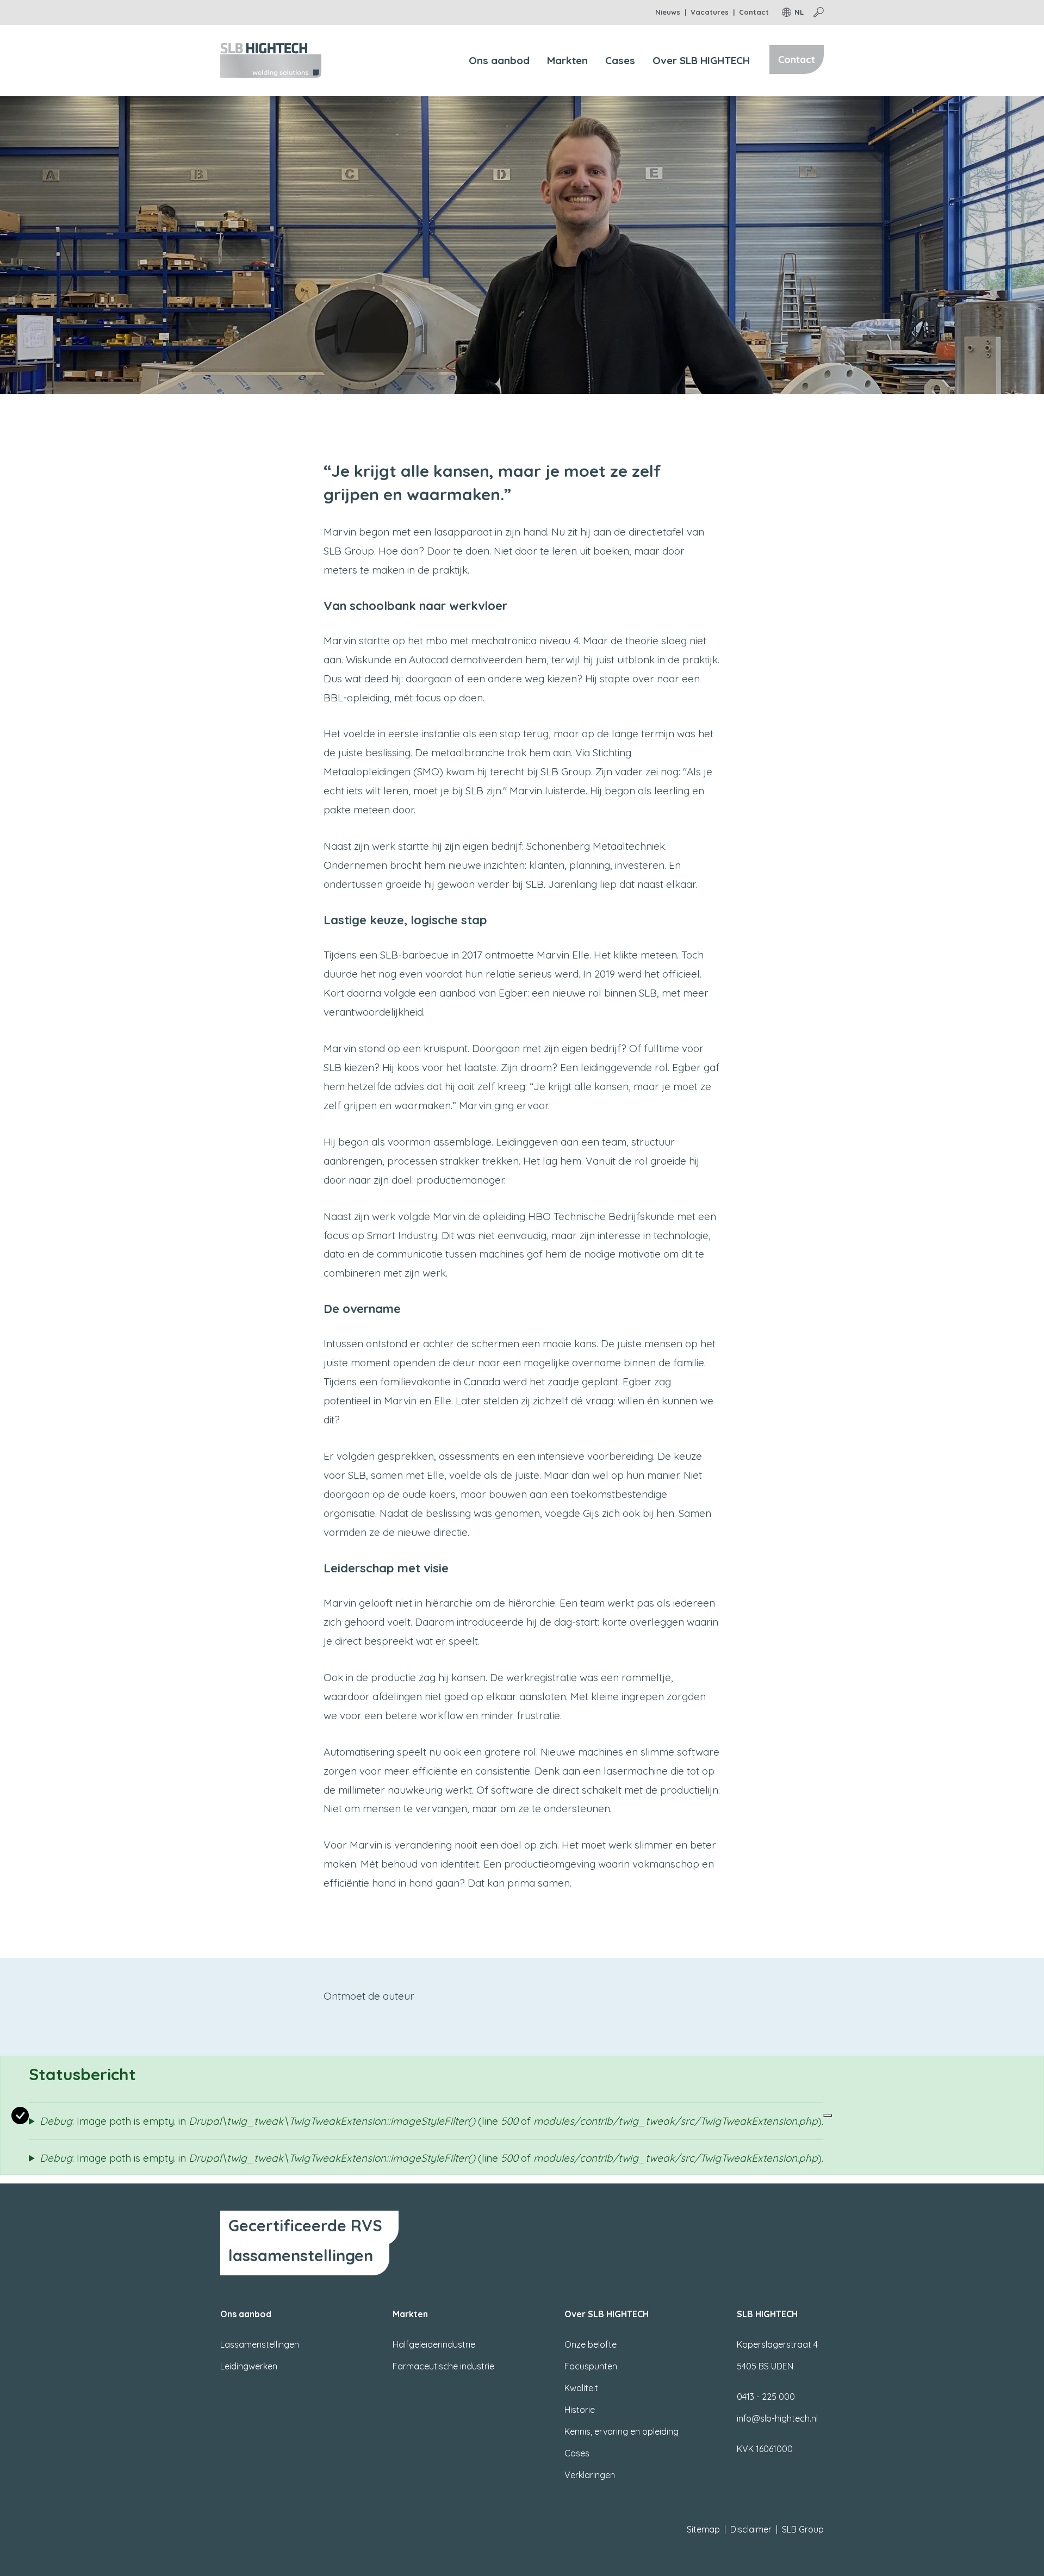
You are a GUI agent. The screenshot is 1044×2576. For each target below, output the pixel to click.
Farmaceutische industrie (443, 2366)
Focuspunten (591, 2366)
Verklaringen (590, 2475)
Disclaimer (751, 2529)
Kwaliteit (581, 2388)
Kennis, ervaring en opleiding (622, 2431)
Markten (567, 60)
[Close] (828, 2115)
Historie (580, 2410)
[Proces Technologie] (271, 59)
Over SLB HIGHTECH (701, 60)
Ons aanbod (499, 60)
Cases (620, 60)
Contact (754, 12)
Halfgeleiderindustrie (434, 2344)
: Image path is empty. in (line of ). (431, 2121)
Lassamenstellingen (260, 2344)
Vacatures (710, 12)
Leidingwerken (249, 2366)
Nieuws (668, 12)
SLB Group (803, 2529)
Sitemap (703, 2529)
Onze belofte (591, 2344)
